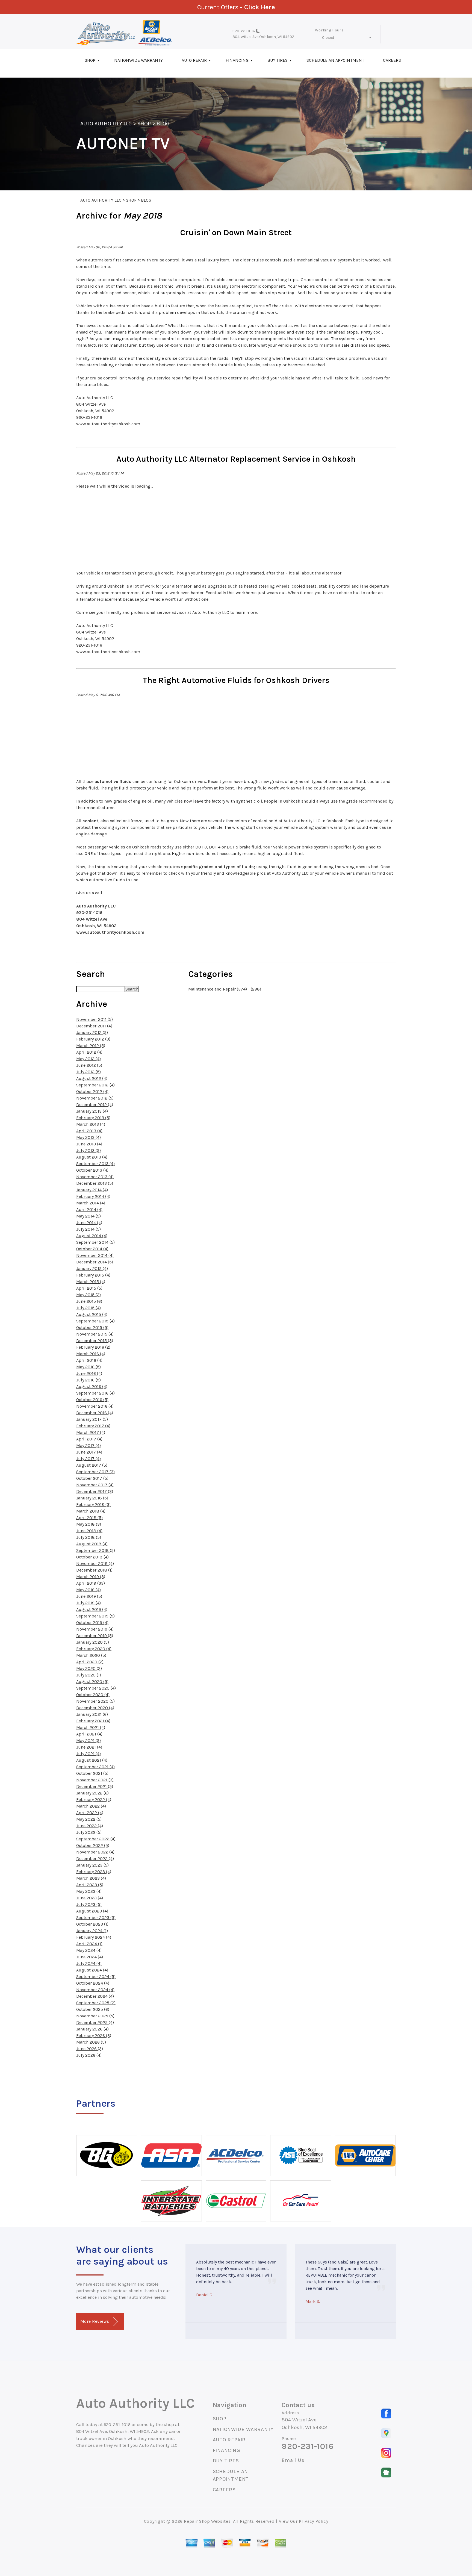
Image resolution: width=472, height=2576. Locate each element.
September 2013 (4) (95, 1164)
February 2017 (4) (93, 1426)
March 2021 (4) (91, 1727)
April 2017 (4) (89, 1439)
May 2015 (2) (88, 1295)
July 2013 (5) (88, 1150)
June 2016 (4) (89, 1373)
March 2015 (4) (91, 1282)
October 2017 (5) (92, 1478)
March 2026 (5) (91, 2042)
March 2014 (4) (91, 1203)
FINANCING (237, 60)
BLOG (163, 124)
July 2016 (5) (88, 1380)
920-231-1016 (244, 31)
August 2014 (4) (92, 1236)
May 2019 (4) (88, 1590)
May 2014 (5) (88, 1216)
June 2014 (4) (89, 1223)
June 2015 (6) (89, 1301)
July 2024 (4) (89, 1963)
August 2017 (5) (92, 1465)
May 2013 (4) (88, 1137)
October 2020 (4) (93, 1695)
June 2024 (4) (90, 1957)
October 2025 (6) (93, 2009)
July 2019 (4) (88, 1603)
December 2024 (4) (95, 1996)
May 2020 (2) (89, 1668)
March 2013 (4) (91, 1124)
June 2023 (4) (90, 1898)
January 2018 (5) (92, 1498)
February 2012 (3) (93, 1039)
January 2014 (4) (92, 1190)
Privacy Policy (313, 2521)
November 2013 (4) (95, 1177)
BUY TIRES (278, 60)
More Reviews (95, 2321)
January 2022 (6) (92, 1793)
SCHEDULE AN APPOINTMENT (335, 60)
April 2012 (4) (89, 1052)
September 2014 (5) (95, 1242)
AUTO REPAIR (194, 60)
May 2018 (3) (89, 1524)
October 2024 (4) (93, 1983)
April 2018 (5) (89, 1518)
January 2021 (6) (92, 1714)
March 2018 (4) (91, 1511)
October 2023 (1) (92, 1924)
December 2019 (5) (95, 1636)
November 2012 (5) (95, 1098)
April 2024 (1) (89, 1944)
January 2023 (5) (92, 1865)
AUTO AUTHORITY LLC (106, 124)
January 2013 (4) (92, 1111)
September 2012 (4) (95, 1085)
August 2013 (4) (92, 1157)
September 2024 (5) (96, 1977)
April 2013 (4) (89, 1131)
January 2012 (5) (92, 1032)
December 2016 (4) (95, 1413)
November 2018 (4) (95, 1563)
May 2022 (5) (89, 1819)
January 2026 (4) (92, 2029)
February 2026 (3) (94, 2036)
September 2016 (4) (95, 1393)
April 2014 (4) (89, 1209)
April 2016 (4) (89, 1360)
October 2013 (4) (92, 1170)
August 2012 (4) (92, 1078)
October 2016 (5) (92, 1400)
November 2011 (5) (95, 1019)
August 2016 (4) (92, 1386)
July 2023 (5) (89, 1904)
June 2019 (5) (89, 1596)
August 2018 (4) (92, 1544)
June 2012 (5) (89, 1065)
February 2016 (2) (93, 1347)
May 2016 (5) (88, 1367)
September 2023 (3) (96, 1918)
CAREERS (392, 60)
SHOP (90, 60)
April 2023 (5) (90, 1885)
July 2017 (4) (88, 1459)
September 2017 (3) (95, 1472)
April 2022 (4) (90, 1813)
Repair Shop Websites (207, 2521)
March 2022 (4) (91, 1806)
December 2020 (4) (95, 1708)
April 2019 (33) (91, 1583)
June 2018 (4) (89, 1531)
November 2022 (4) (95, 1852)
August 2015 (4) (92, 1314)
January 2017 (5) (92, 1419)
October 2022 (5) (93, 1845)
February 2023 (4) (94, 1872)
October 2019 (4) (92, 1622)
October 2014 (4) (92, 1249)
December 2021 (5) (95, 1786)
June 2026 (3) (90, 2049)
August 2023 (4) (92, 1911)
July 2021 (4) (88, 1754)
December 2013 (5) (95, 1183)
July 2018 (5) (89, 1537)
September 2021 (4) (95, 1767)
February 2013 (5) (93, 1118)
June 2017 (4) (89, 1452)
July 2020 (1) (89, 1675)
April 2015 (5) (89, 1288)
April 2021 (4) (89, 1734)
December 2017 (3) (95, 1491)
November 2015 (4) (95, 1334)
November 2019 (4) (95, 1629)
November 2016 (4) (95, 1406)
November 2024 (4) (95, 1990)
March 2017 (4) (91, 1432)
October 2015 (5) (92, 1327)
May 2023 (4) (89, 1891)
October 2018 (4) (92, 1557)
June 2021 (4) (89, 1747)
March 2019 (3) (91, 1577)
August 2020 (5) (92, 1682)
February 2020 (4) (94, 1649)
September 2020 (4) (96, 1688)
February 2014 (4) (93, 1196)
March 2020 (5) (91, 1655)
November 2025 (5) (95, 2016)
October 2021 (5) (92, 1773)
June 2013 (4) (89, 1144)
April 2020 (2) (90, 1662)
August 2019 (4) (92, 1609)
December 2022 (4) (95, 1859)
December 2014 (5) (95, 1262)
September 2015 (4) (95, 1321)
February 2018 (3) (93, 1504)
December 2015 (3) (95, 1341)
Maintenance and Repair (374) (218, 989)
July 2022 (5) (89, 1832)
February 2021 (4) (93, 1721)
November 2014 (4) (95, 1255)
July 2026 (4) (89, 2055)
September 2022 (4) (96, 1839)
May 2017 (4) (88, 1445)
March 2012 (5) (91, 1046)
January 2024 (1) (92, 1931)
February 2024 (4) (94, 1937)
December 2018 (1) (94, 1570)
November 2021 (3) (95, 1780)
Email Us (293, 2460)
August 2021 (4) (92, 1760)
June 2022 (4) (90, 1826)
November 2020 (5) (95, 1701)
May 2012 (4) (88, 1059)
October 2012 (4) (92, 1091)
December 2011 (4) (94, 1026)
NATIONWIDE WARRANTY (138, 60)
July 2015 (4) (88, 1308)
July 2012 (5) (88, 1072)
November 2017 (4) (95, 1485)
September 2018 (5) (96, 1550)
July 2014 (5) (88, 1229)
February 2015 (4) (93, 1275)
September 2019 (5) (95, 1616)
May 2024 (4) (89, 1950)
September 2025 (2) (96, 2003)
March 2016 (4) (91, 1354)
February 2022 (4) (94, 1800)
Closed (328, 38)
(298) (255, 989)
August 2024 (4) (92, 1970)
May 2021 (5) (88, 1741)
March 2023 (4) (91, 1878)
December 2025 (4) (95, 2022)
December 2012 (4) (95, 1105)
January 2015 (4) (92, 1268)
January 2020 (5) (93, 1642)
